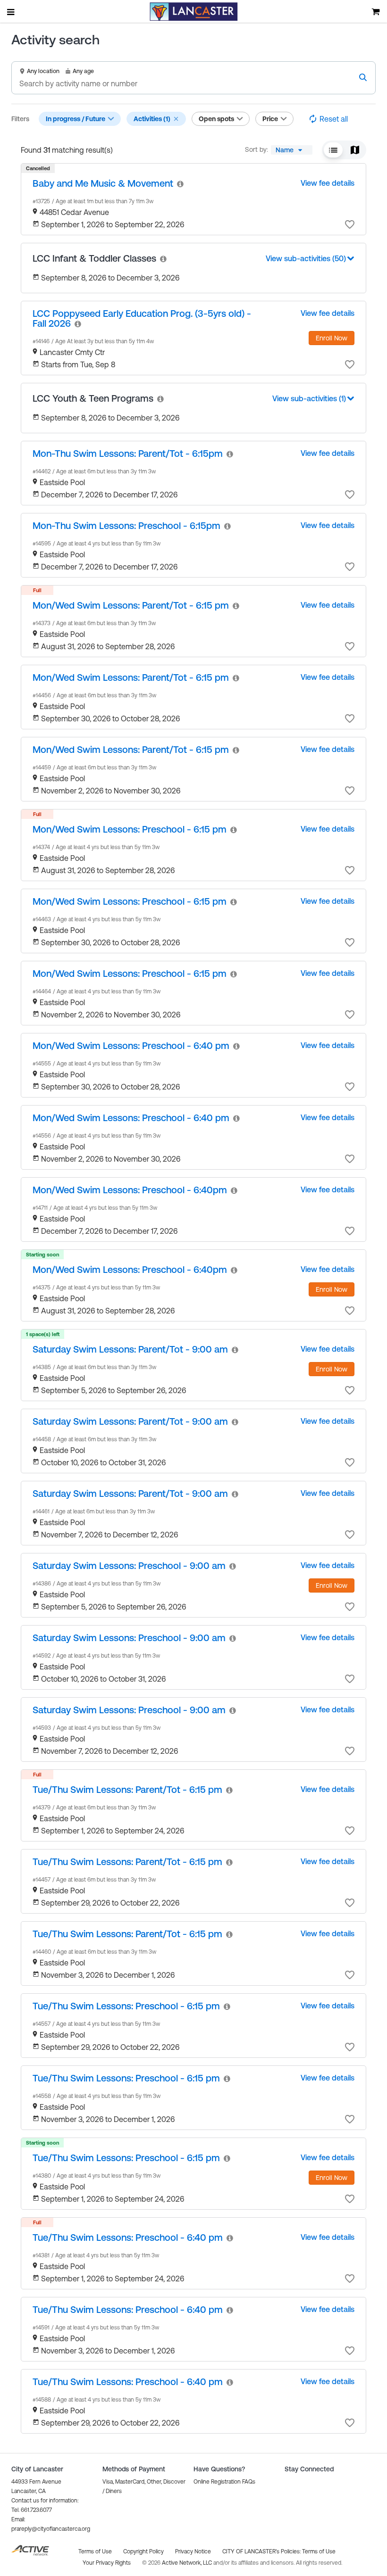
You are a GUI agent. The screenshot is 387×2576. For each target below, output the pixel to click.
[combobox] (292, 150)
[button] (176, 119)
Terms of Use (319, 2551)
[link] (103, 183)
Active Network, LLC (188, 2563)
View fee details (328, 183)
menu (11, 12)
